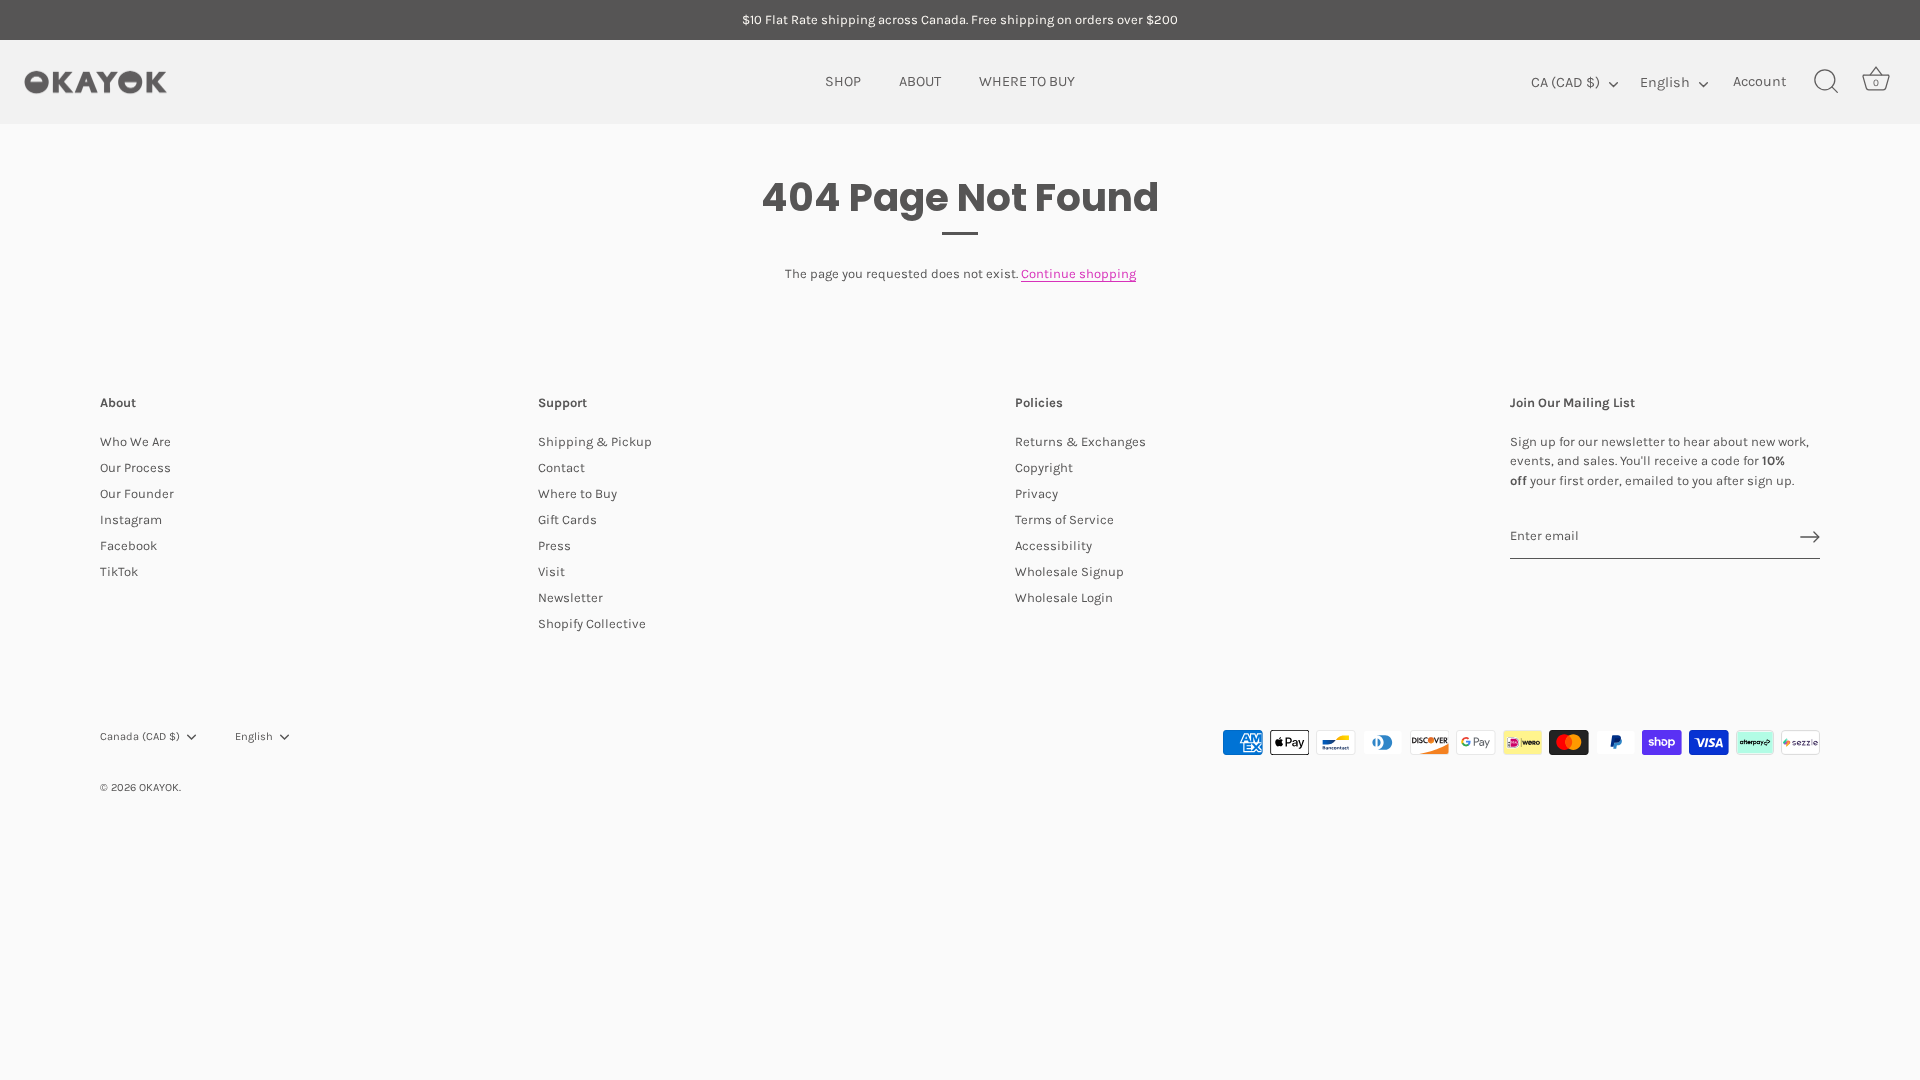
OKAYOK (159, 787)
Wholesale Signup (1069, 571)
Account (1759, 81)
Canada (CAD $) (140, 736)
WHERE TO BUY (1027, 81)
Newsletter (570, 597)
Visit (551, 571)
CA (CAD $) (1565, 81)
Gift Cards (567, 519)
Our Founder (137, 493)
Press (554, 545)
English (1665, 81)
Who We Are (135, 441)
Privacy (1036, 493)
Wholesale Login (1064, 597)
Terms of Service (1064, 519)
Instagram (131, 519)
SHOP (843, 81)
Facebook (128, 545)
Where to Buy (577, 493)
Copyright (1044, 467)
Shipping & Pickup (595, 441)
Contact (561, 467)
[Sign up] (1810, 537)
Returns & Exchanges (1080, 441)
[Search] (1826, 82)
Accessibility (1053, 545)
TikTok (119, 571)
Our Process (135, 467)
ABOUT (920, 81)
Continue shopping (1078, 273)
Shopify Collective (592, 623)
